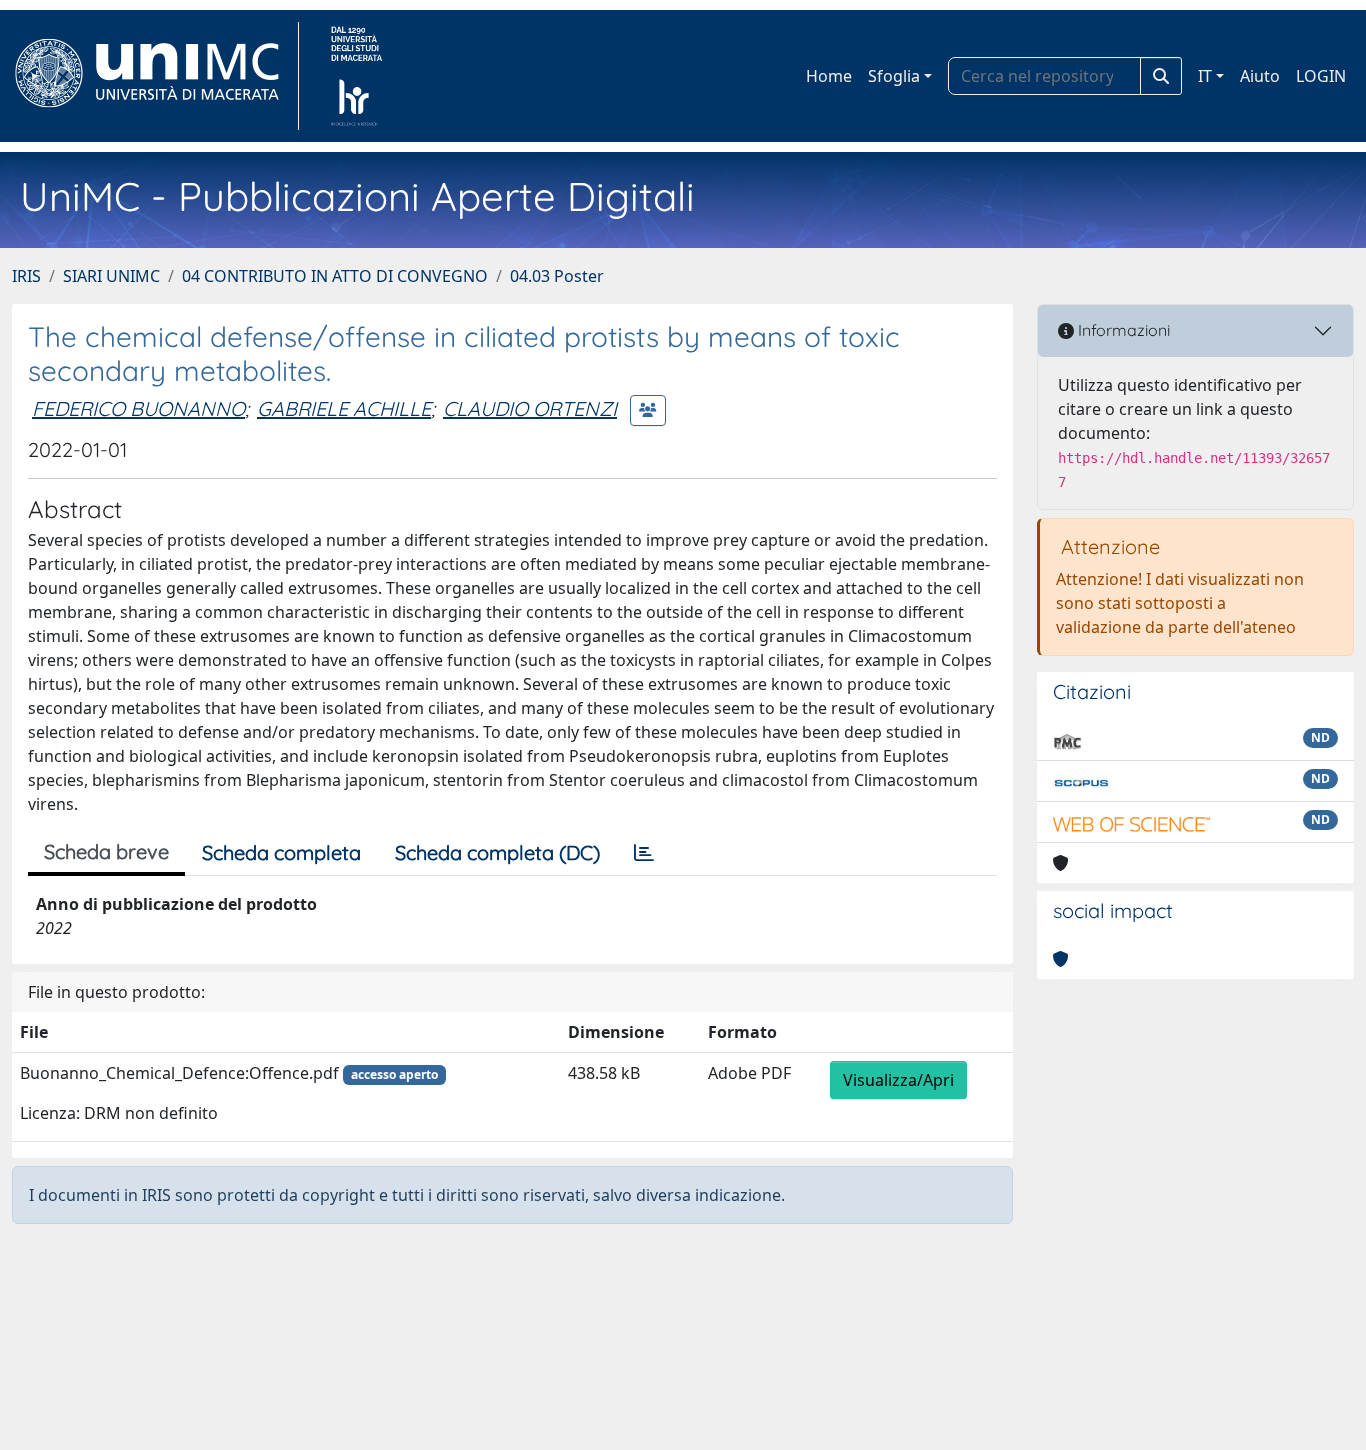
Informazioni (1122, 330)
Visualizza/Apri (898, 1080)
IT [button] (1205, 76)
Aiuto (1260, 76)
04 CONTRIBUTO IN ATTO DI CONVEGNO (335, 276)
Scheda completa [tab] (281, 852)
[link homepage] (155, 76)
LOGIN (1321, 76)
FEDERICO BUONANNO (138, 408)
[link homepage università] (356, 76)
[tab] (644, 853)
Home (829, 76)
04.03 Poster (557, 276)
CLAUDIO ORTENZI (530, 408)
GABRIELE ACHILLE (344, 408)
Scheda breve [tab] (106, 851)
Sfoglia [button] (894, 76)
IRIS (26, 276)
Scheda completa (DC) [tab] (497, 852)
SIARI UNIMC (111, 276)
